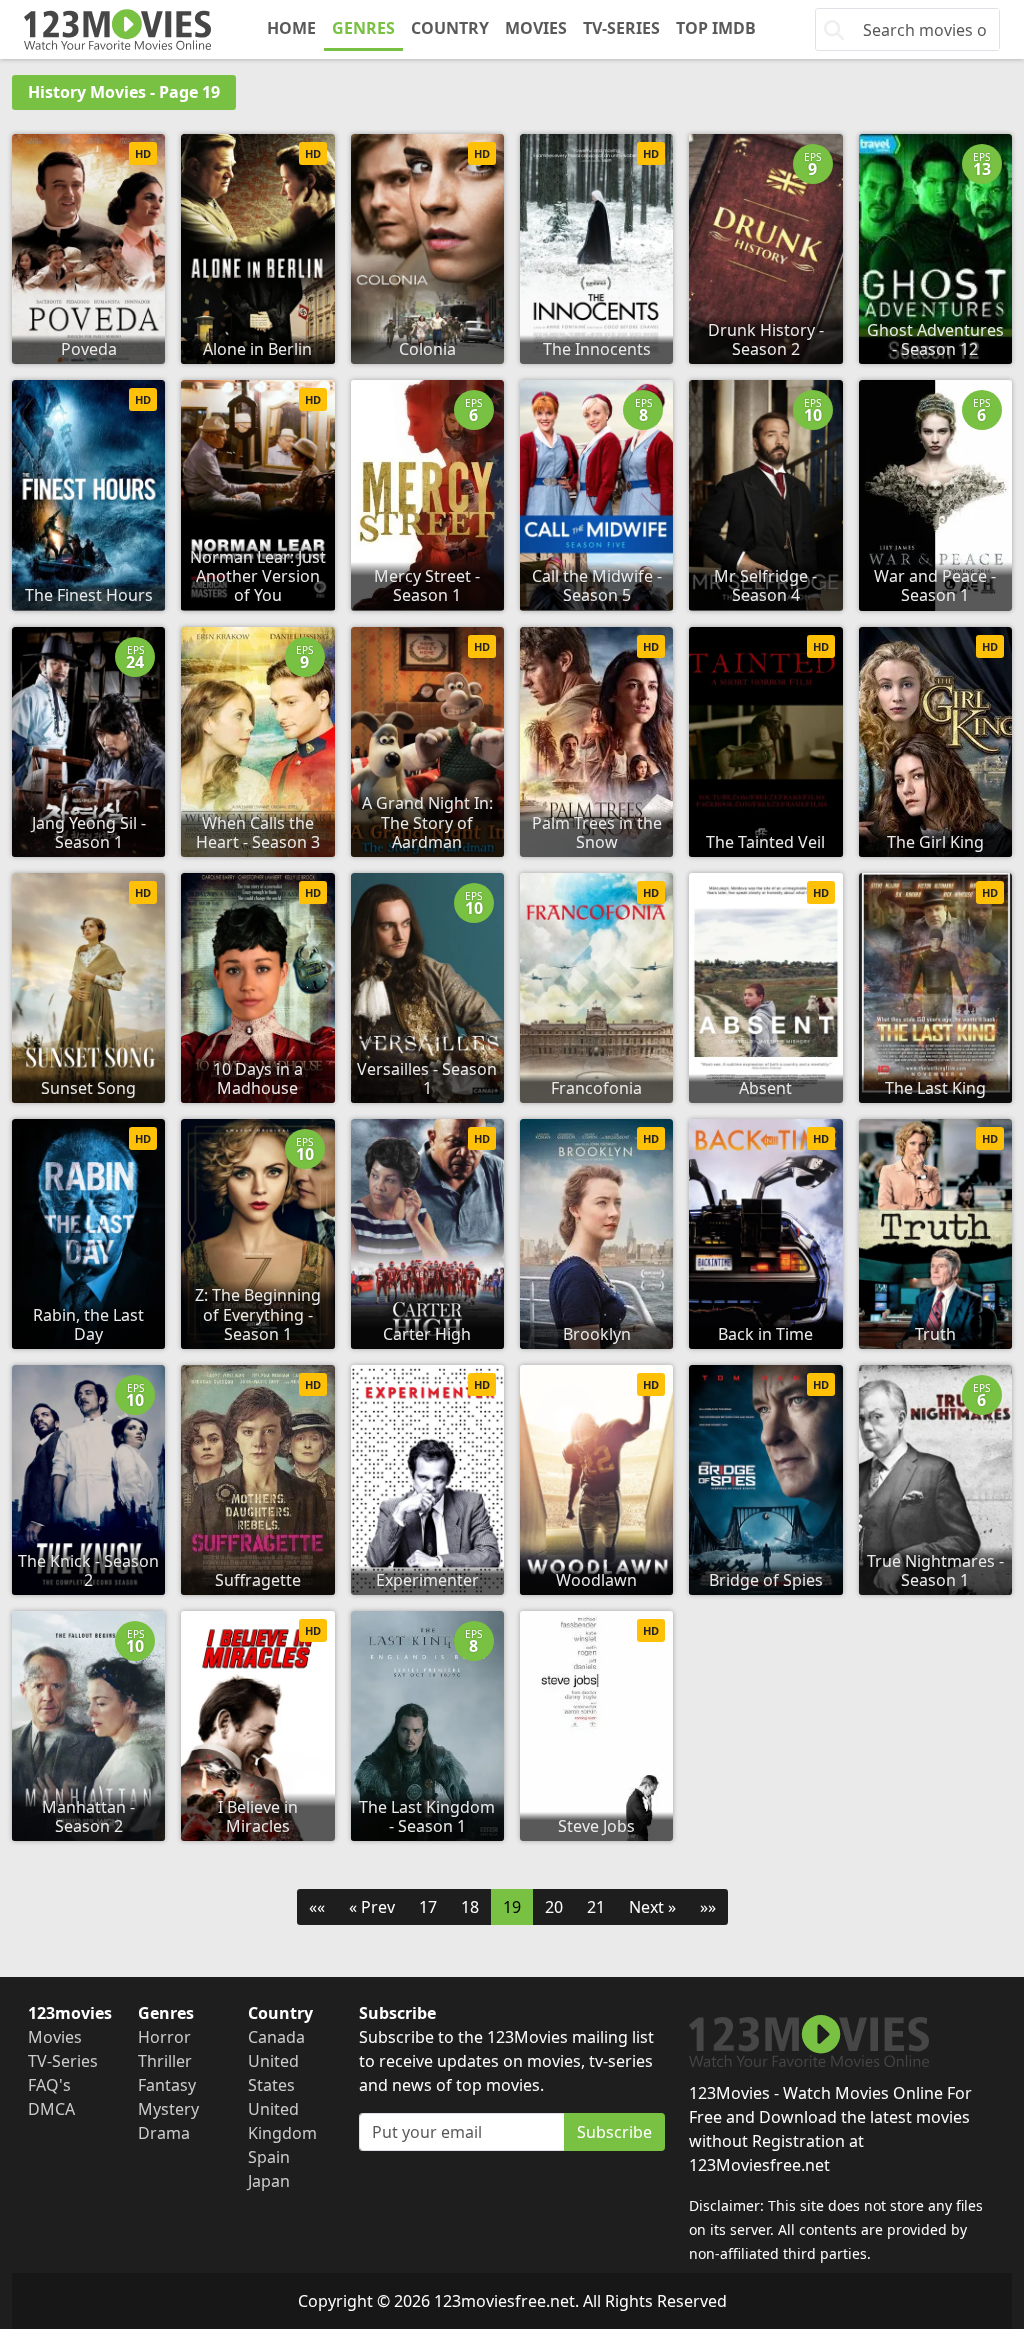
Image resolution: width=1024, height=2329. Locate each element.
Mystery (168, 2109)
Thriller (165, 2061)
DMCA (51, 2109)
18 (470, 1907)
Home (291, 28)
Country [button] (450, 28)
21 (596, 1907)
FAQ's (49, 2085)
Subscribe (614, 2132)
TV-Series (621, 28)
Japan (269, 2181)
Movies (536, 28)
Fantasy (167, 2085)
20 (554, 1907)
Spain (269, 2157)
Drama (164, 2133)
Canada (276, 2037)
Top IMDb (716, 28)
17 (428, 1907)
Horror (164, 2037)
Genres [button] (363, 28)
